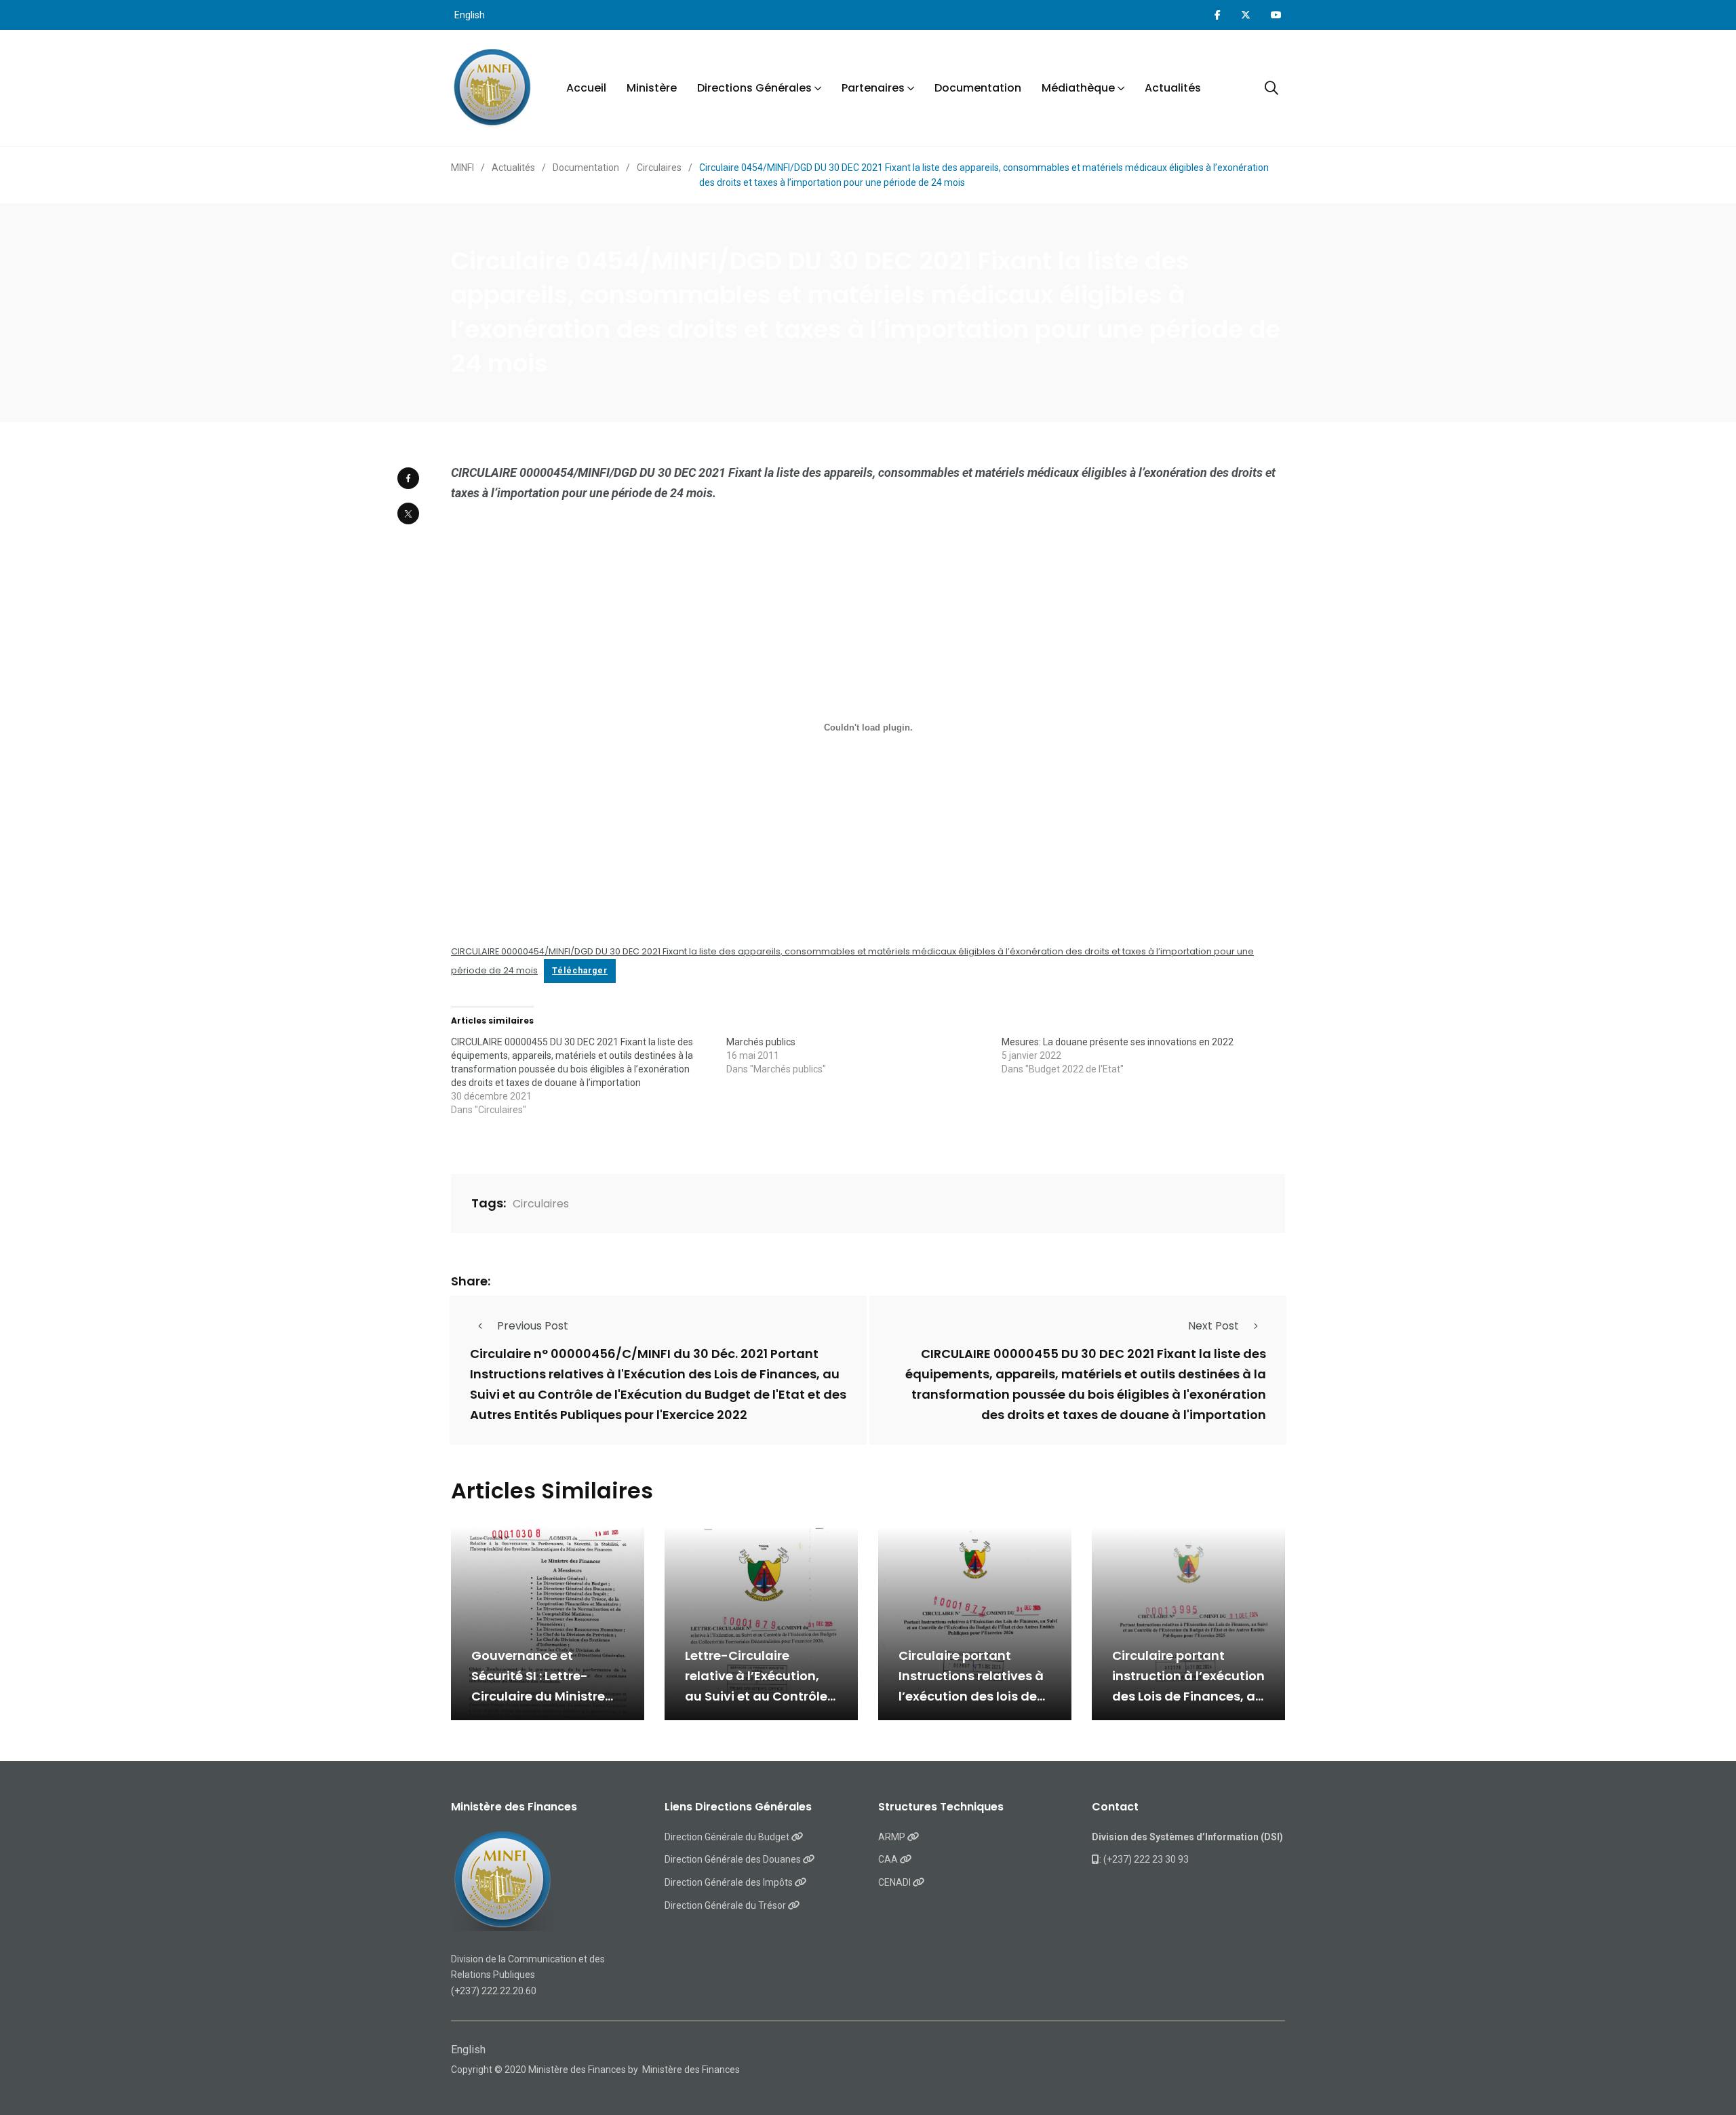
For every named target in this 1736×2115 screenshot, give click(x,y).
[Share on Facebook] (408, 478)
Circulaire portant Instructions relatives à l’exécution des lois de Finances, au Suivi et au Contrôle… (972, 1696)
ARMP (893, 1837)
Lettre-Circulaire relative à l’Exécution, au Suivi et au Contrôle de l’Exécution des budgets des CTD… (756, 1696)
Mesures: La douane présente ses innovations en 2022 (1118, 1042)
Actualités (1173, 88)
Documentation (978, 88)
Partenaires (873, 88)
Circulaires (541, 1204)
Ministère (652, 88)
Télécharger (580, 971)
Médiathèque (1078, 88)
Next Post (1214, 1326)
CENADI (895, 1882)
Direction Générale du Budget (728, 1837)
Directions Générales (754, 88)
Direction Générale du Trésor (726, 1905)
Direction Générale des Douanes (734, 1859)
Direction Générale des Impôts (730, 1882)
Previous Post (533, 1326)
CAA (889, 1859)
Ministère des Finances (691, 2070)
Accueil (586, 88)
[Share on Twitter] (408, 513)
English (470, 15)
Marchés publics (761, 1042)
